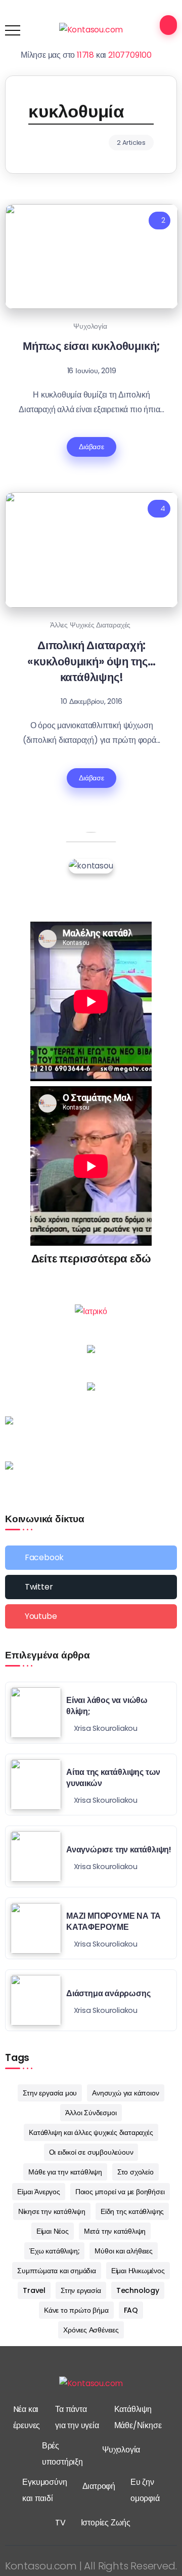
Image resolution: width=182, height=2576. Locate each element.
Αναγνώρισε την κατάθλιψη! (119, 1850)
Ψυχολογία (90, 326)
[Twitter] (91, 1587)
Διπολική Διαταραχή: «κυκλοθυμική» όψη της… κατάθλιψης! (92, 661)
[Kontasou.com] (91, 30)
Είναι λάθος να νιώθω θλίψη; (107, 1706)
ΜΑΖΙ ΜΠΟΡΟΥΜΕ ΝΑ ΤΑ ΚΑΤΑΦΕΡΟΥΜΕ (113, 1921)
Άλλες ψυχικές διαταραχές (90, 625)
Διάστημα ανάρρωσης (108, 1993)
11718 (85, 55)
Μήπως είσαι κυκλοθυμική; (92, 346)
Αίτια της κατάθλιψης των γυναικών (113, 1778)
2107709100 (130, 55)
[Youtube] (91, 1616)
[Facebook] (91, 1558)
